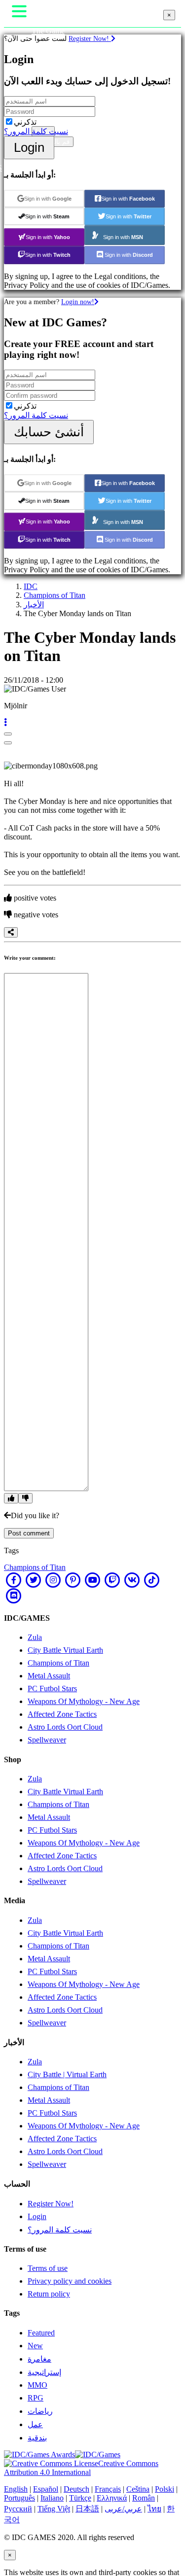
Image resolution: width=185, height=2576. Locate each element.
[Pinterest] (73, 1580)
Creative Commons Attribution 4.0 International (81, 2468)
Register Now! (90, 38)
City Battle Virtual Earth (65, 1650)
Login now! (78, 302)
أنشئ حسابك (49, 432)
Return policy (49, 2294)
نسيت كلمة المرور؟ (36, 131)
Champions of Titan (55, 595)
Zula (35, 1637)
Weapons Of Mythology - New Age (84, 1701)
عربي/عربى (123, 2509)
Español (46, 2489)
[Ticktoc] (152, 1580)
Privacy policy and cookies (70, 2281)
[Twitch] (112, 1580)
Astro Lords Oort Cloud (65, 1727)
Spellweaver (47, 1740)
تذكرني (25, 122)
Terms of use (48, 2268)
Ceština (138, 2489)
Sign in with (48, 199)
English (16, 2489)
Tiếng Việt (54, 2509)
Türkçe (80, 2498)
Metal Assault (49, 1676)
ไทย (154, 2509)
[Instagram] (53, 1580)
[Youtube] (93, 1580)
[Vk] (132, 1580)
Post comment (29, 1533)
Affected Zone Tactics (62, 1714)
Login (29, 147)
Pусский (18, 2509)
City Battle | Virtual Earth (67, 2074)
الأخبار (34, 605)
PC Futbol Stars (52, 1688)
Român (144, 2498)
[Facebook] (14, 1580)
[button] (5, 722)
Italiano (52, 2498)
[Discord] (14, 1596)
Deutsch (76, 2489)
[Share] (11, 932)
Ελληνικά (112, 2498)
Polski (165, 2489)
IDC (31, 586)
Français (108, 2489)
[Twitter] (34, 1580)
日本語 (87, 2509)
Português (19, 2498)
